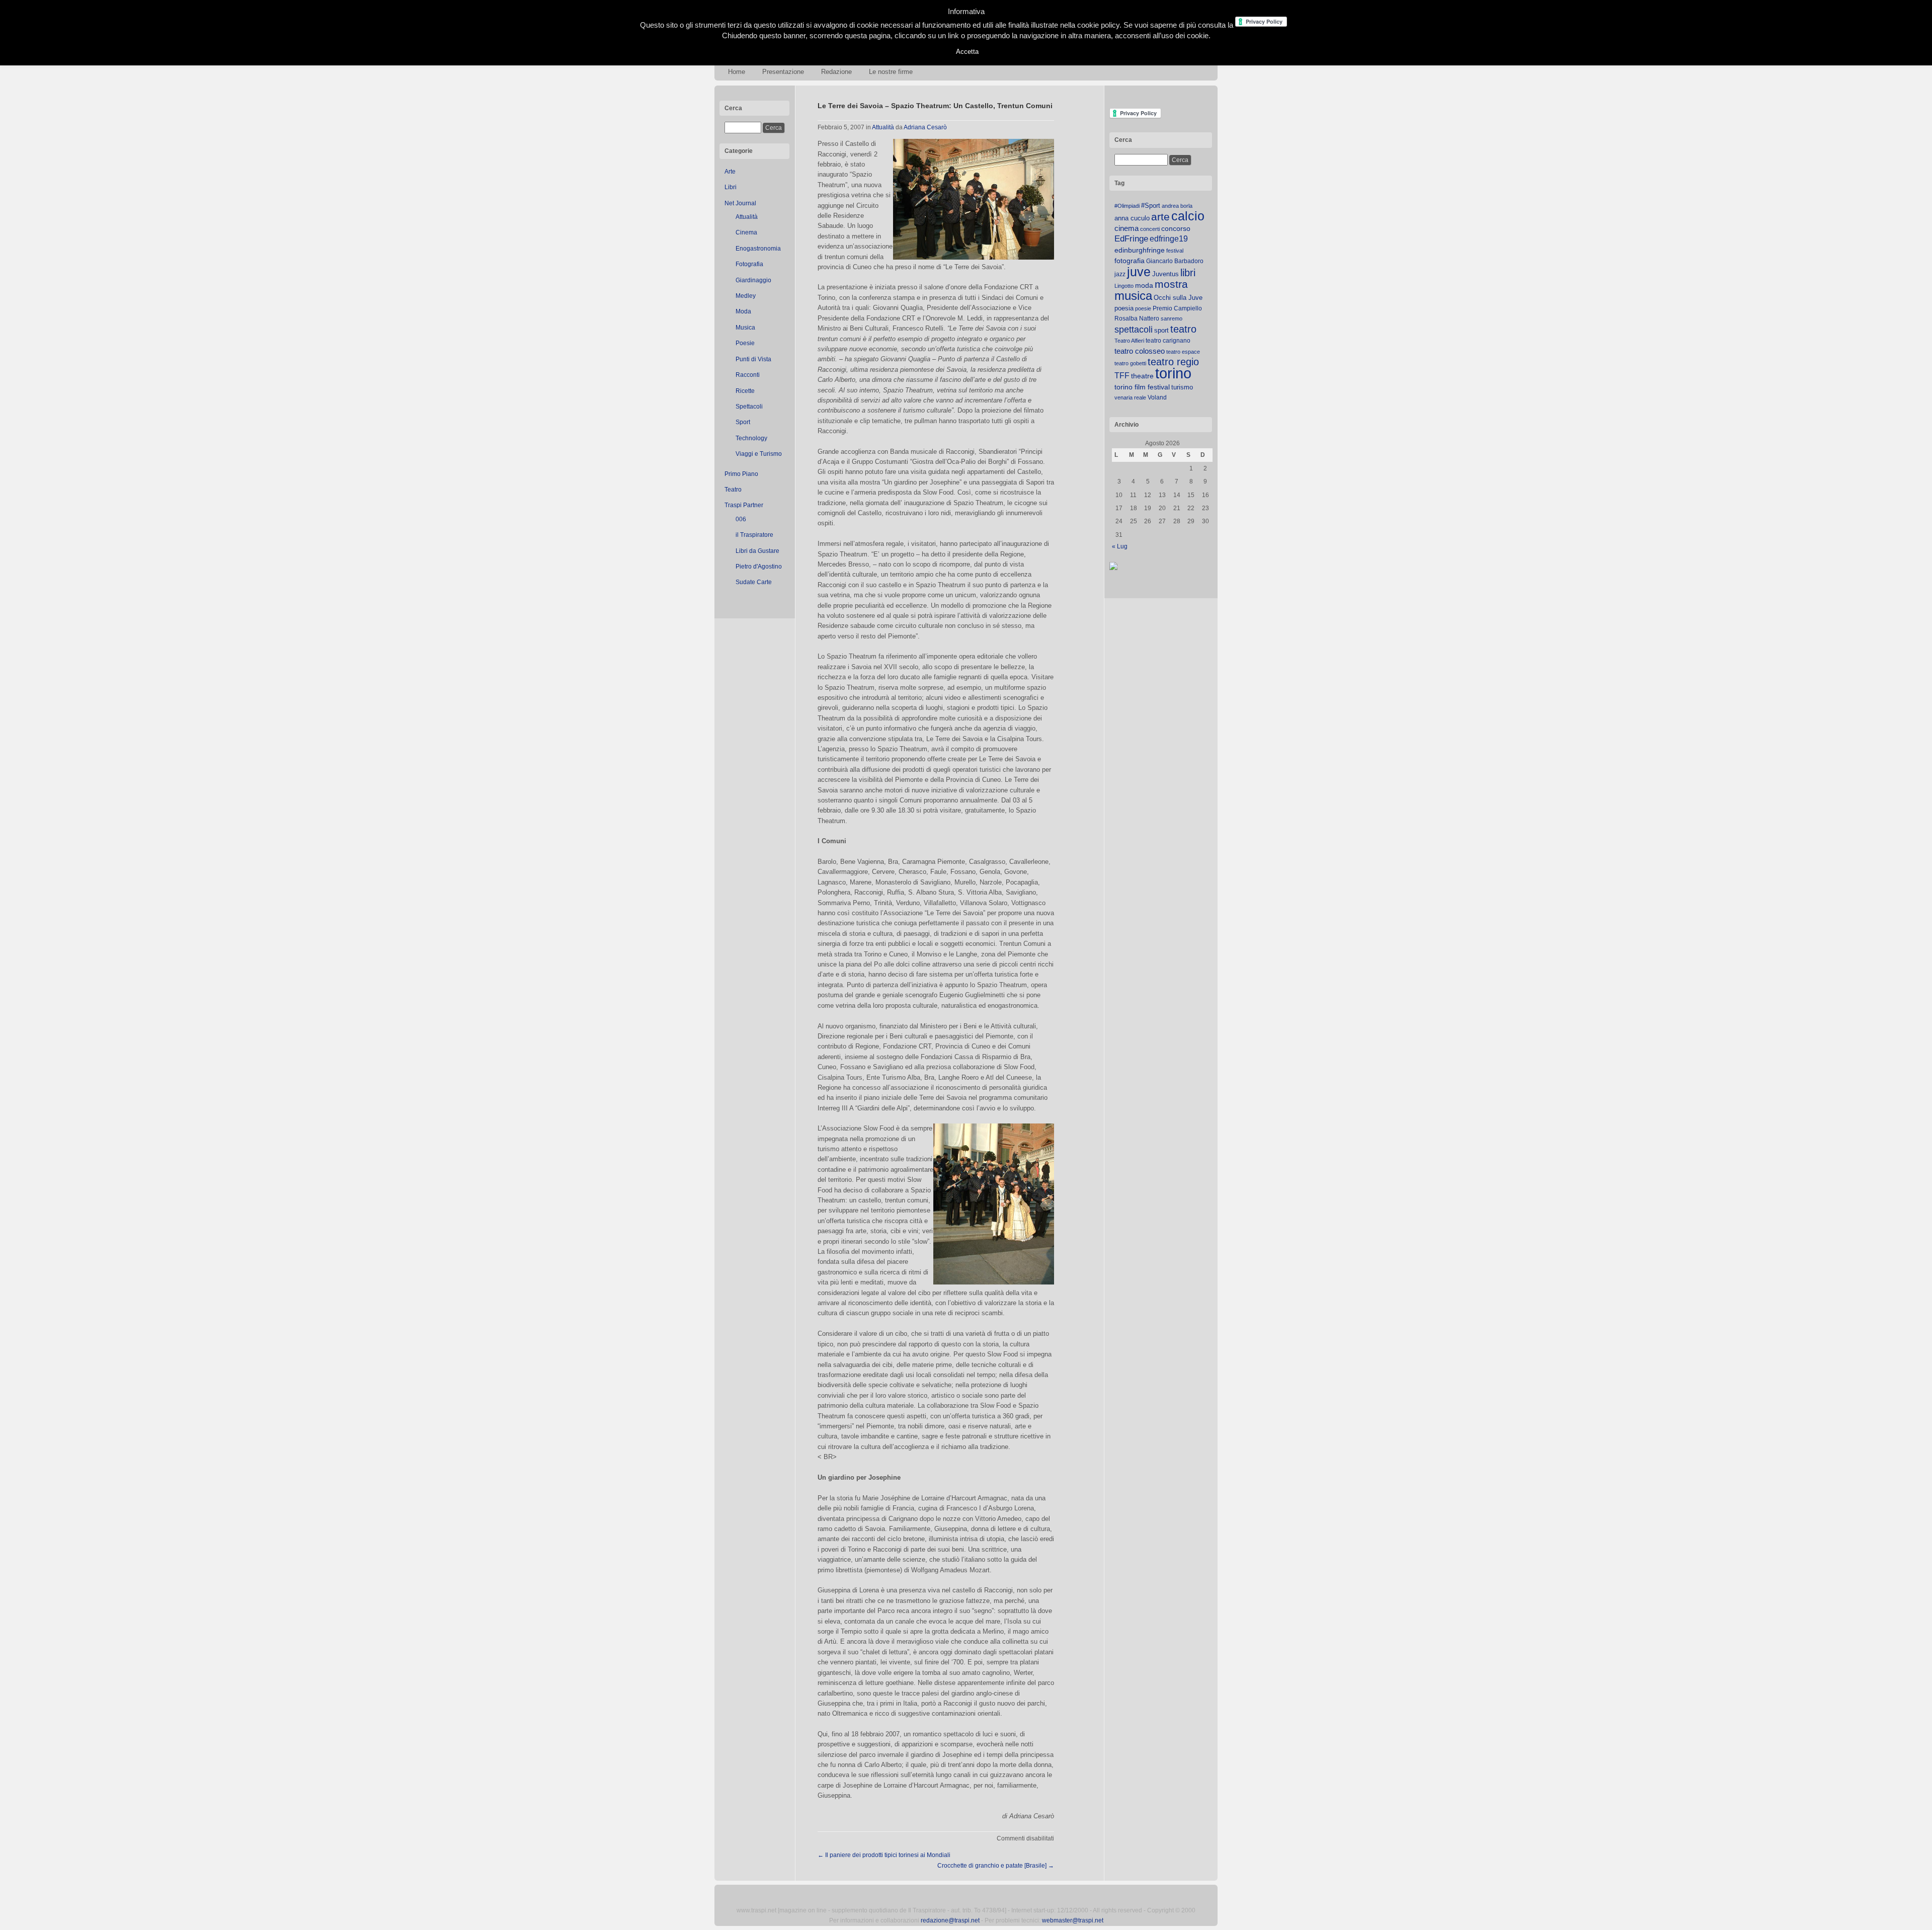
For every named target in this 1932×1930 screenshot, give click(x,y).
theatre (1142, 376)
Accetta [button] (967, 52)
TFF (1122, 375)
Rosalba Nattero (1137, 318)
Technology (751, 438)
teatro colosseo (1140, 351)
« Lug (1120, 546)
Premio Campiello (1177, 308)
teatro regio (1173, 362)
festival (1175, 251)
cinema (1126, 228)
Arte (730, 172)
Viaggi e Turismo (759, 454)
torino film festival (1142, 387)
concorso (1176, 229)
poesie (1143, 308)
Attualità (747, 217)
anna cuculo (1132, 218)
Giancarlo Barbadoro (1175, 261)
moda (1144, 285)
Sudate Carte (754, 582)
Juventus (1165, 274)
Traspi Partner (744, 505)
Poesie (745, 343)
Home (737, 72)
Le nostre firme (891, 72)
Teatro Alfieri (1129, 341)
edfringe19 (1169, 239)
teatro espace (1183, 352)
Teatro (733, 490)
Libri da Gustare (757, 551)
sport (1161, 330)
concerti (1150, 229)
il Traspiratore (754, 535)
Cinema (746, 232)
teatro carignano (1168, 341)
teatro (1183, 329)
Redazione (836, 72)
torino (1173, 373)
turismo (1182, 387)
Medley (746, 296)
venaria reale (1130, 397)
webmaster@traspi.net (1073, 1920)
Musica (745, 328)
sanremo (1172, 318)
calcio (1188, 216)
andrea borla (1177, 206)
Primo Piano (741, 474)
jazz (1120, 274)
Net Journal (740, 203)
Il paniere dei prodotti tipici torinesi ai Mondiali (884, 1855)
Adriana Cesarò (925, 127)
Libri (731, 187)
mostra (1171, 284)
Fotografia (749, 264)
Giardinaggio (753, 280)
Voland (1157, 397)
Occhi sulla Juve (1178, 298)
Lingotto (1124, 286)
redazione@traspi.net (950, 1920)
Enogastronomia (758, 249)
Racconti (748, 375)
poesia (1124, 308)
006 (741, 519)
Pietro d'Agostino (759, 567)
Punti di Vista (753, 359)
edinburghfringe (1140, 250)
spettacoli (1134, 330)
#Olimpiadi (1127, 206)
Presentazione (783, 72)
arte (1160, 217)
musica (1133, 296)
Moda (743, 311)
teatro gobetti (1130, 363)
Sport (743, 422)
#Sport (1151, 206)
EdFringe (1131, 239)
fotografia (1130, 261)
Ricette (745, 391)
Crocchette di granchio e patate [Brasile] (996, 1866)
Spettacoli (749, 407)
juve (1139, 272)
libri (1188, 273)
